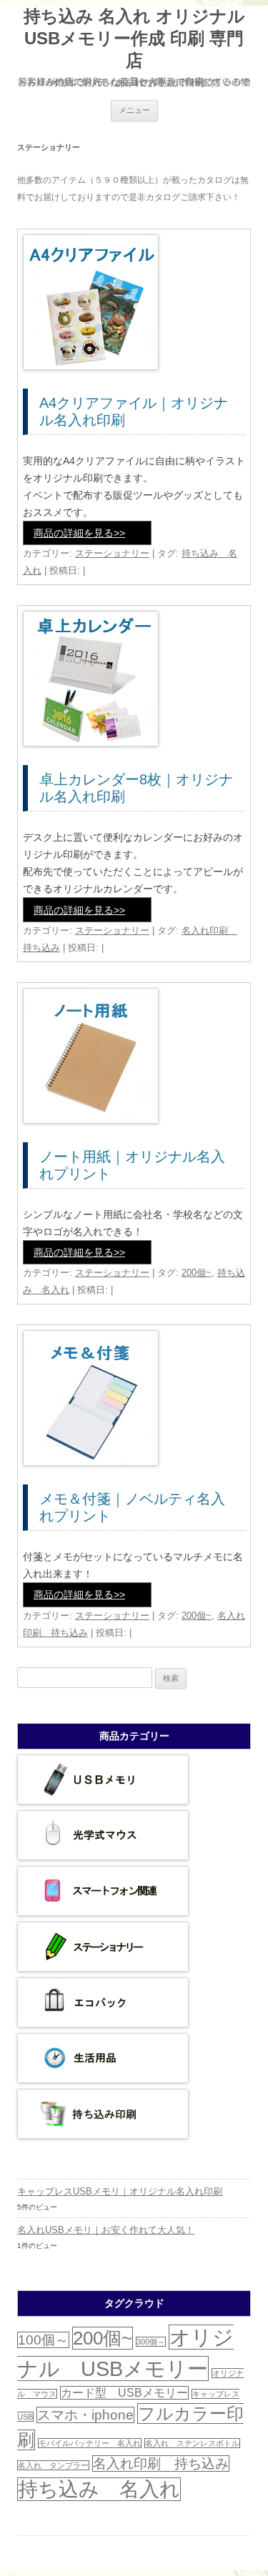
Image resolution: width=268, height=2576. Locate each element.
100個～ (43, 2340)
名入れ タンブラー (53, 2465)
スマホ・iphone (85, 2415)
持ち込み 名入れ (99, 2489)
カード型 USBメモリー (124, 2393)
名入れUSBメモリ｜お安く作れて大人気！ (106, 2230)
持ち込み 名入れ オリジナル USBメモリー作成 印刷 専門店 (134, 38)
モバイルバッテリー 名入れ (90, 2443)
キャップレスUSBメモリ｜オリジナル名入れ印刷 (120, 2191)
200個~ (197, 1273)
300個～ (151, 2342)
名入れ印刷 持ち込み (161, 2463)
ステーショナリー (112, 553)
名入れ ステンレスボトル (192, 2443)
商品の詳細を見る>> (79, 533)
